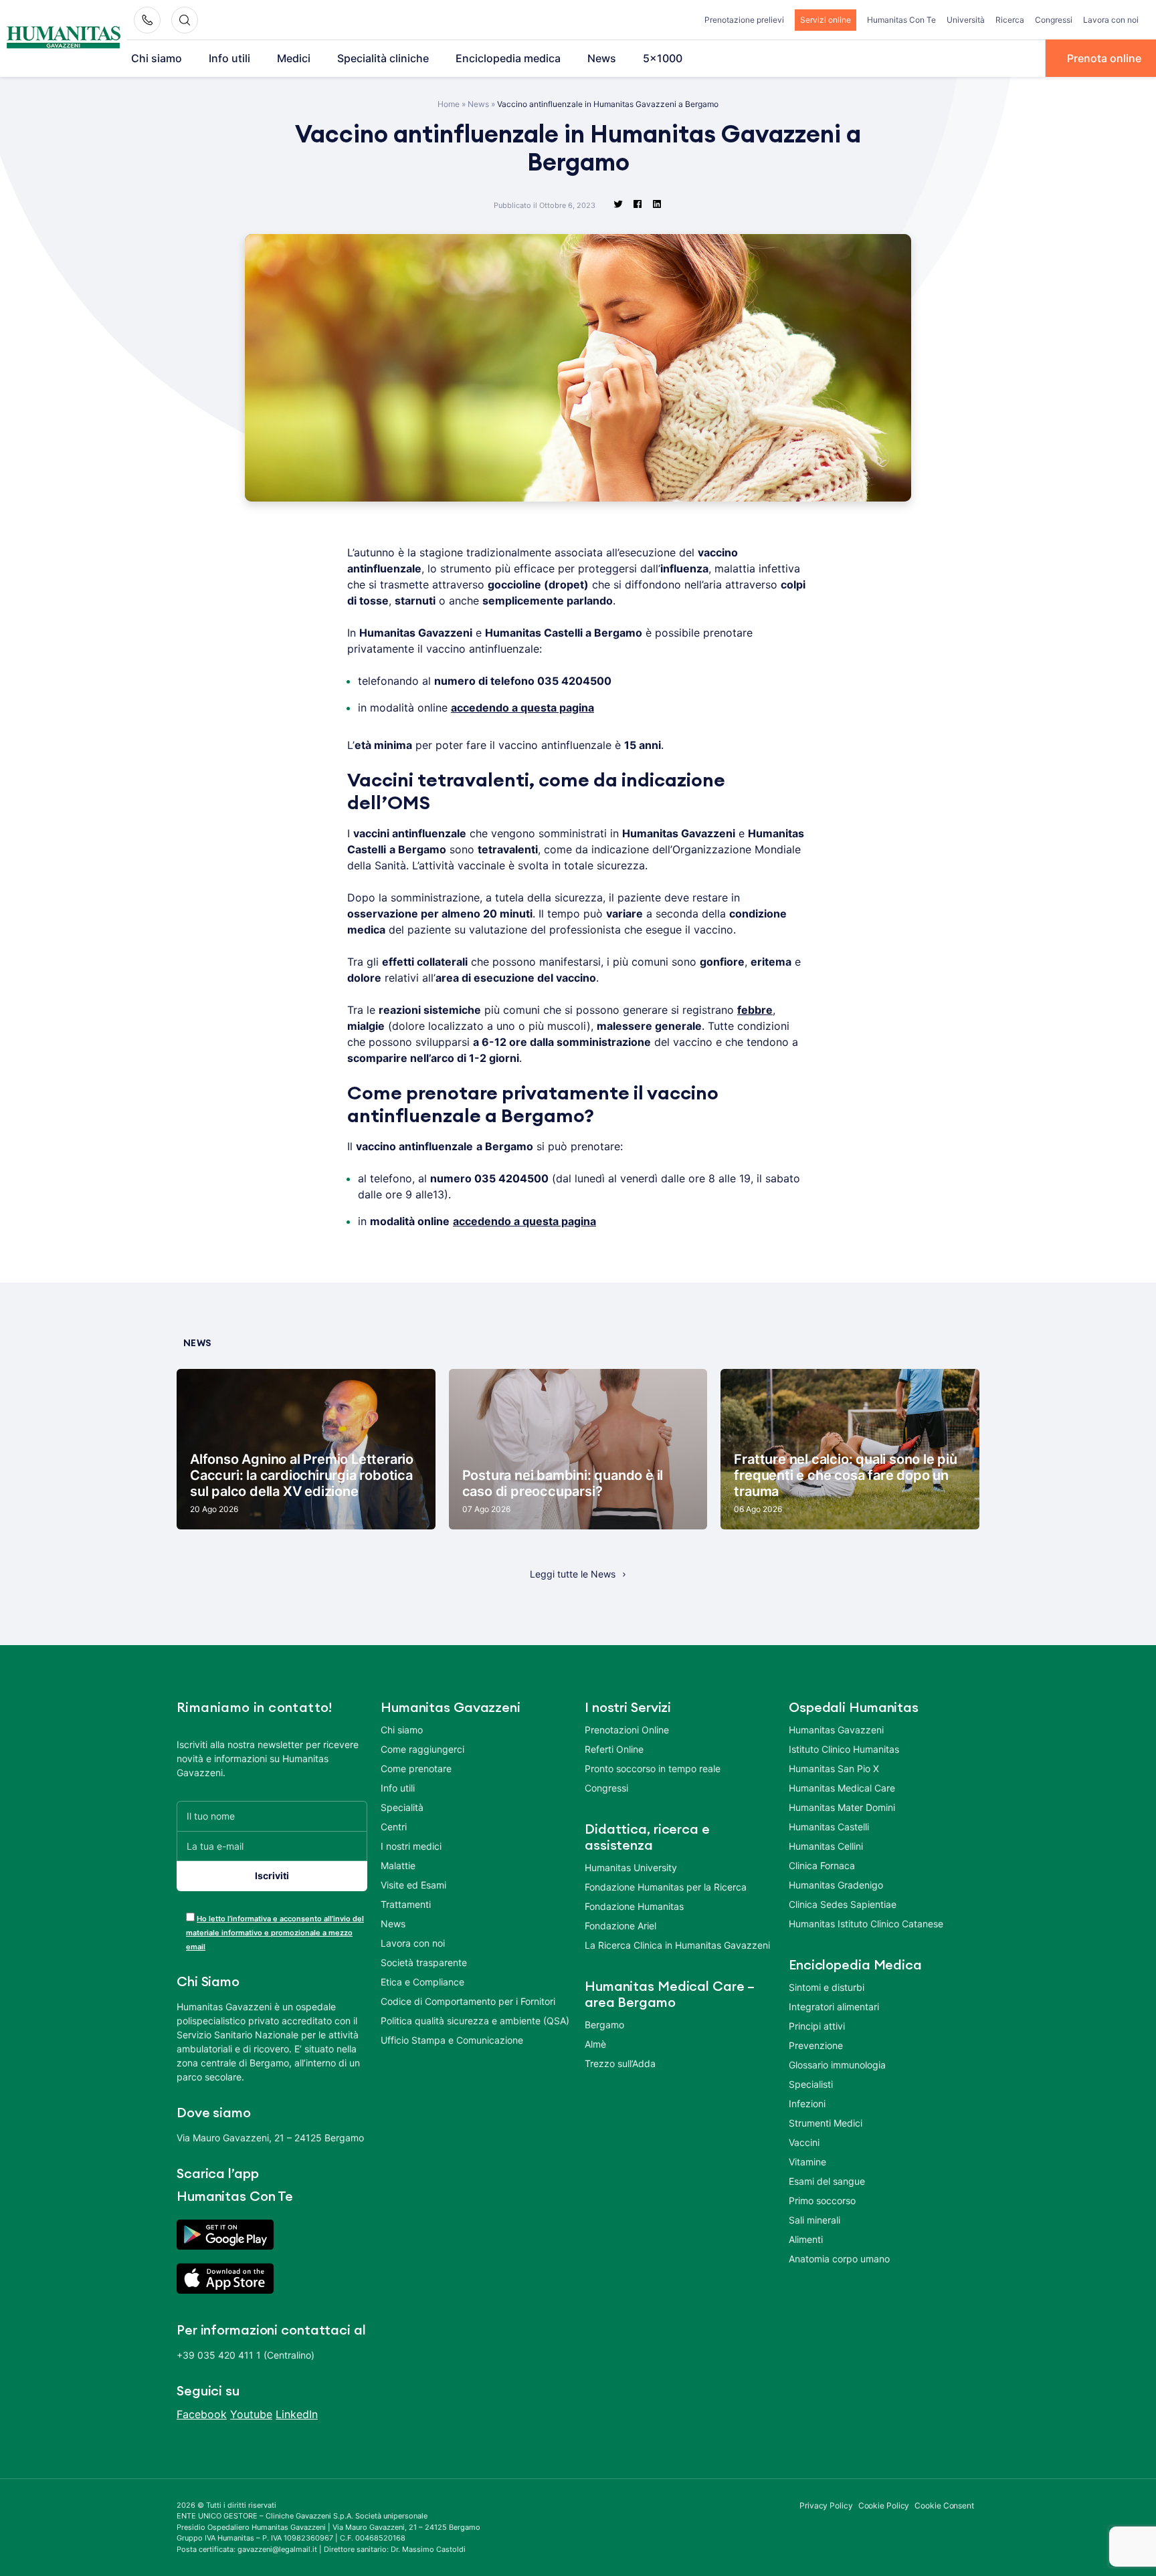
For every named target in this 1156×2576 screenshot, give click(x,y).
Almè (595, 2044)
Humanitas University (631, 1867)
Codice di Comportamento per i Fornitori (468, 2001)
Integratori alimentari (834, 2007)
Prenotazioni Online (627, 1730)
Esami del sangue (827, 2181)
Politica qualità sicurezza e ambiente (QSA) (475, 2021)
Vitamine (807, 2162)
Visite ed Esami (413, 1885)
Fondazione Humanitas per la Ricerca (666, 1887)
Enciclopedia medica (508, 58)
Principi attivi (817, 2026)
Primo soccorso (822, 2201)
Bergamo (604, 2025)
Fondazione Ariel (620, 1926)
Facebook (202, 2414)
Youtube (251, 2414)
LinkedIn (297, 2414)
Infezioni (807, 2104)
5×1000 (663, 58)
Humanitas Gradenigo (836, 1885)
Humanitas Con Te (901, 20)
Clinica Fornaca (822, 1865)
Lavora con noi (1111, 20)
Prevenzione (816, 2045)
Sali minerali (814, 2220)
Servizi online (826, 20)
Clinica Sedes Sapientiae (843, 1904)
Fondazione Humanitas (634, 1906)
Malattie (398, 1865)
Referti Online (614, 1749)
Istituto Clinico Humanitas (844, 1749)
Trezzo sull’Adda (620, 2063)
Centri (394, 1827)
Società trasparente (424, 1962)
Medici (294, 58)
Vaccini (804, 2142)
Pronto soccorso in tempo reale (653, 1768)
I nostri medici (411, 1846)
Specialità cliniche (383, 58)
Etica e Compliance (422, 1982)
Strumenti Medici (826, 2123)
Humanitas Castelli (829, 1827)
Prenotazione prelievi (744, 20)
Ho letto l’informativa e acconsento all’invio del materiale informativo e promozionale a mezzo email (275, 1933)
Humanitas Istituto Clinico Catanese (866, 1924)
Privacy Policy (826, 2505)
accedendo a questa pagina (522, 708)
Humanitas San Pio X (834, 1768)
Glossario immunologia (837, 2065)
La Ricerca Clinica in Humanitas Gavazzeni (677, 1945)
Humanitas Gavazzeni (836, 1730)
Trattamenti (406, 1904)
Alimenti (806, 2239)
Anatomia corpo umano (839, 2259)
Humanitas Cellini (826, 1846)
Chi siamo (157, 58)
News (602, 58)
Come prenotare (416, 1768)
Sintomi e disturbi (827, 1987)
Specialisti (811, 2084)
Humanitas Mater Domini (842, 1807)
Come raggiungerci (422, 1749)
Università (966, 20)
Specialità (402, 1807)
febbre (755, 1010)
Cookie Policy (884, 2505)
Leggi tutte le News (573, 1574)
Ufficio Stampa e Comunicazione (452, 2040)
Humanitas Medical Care (842, 1788)
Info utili (229, 58)
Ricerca (1010, 20)
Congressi (1054, 20)
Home (449, 104)
